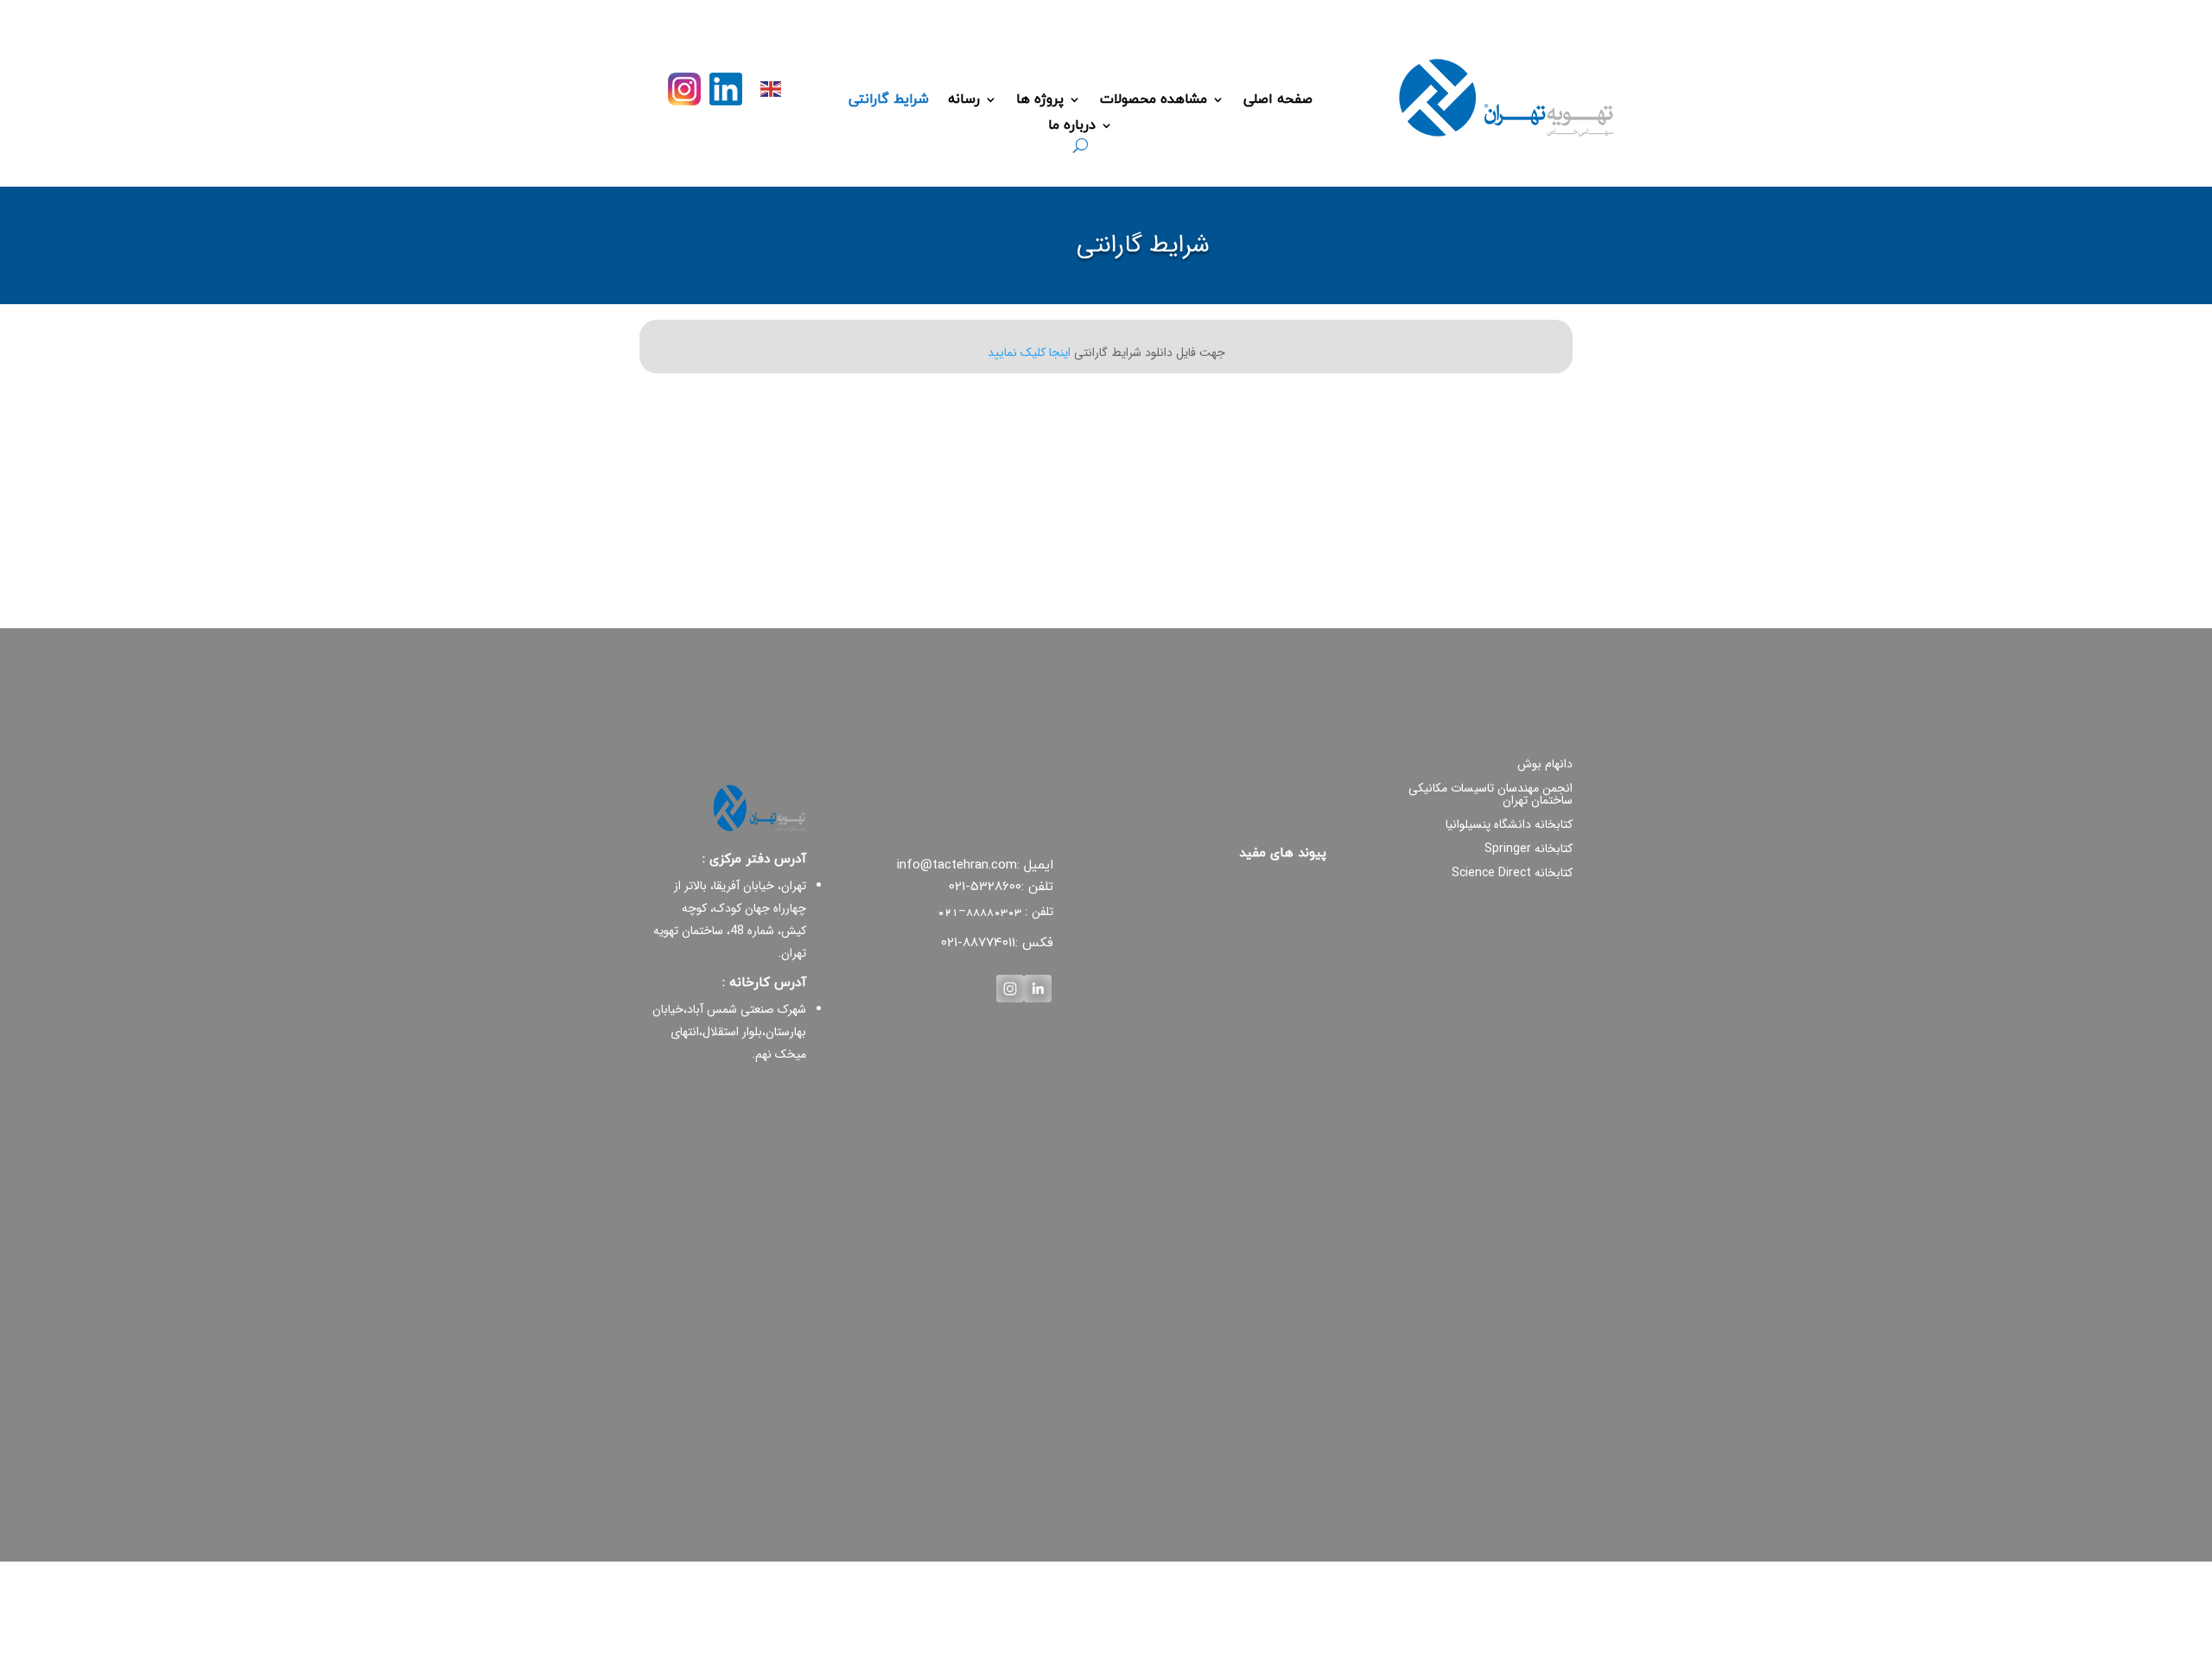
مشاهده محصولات (1154, 101)
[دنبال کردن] (726, 89)
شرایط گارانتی (889, 101)
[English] (772, 88)
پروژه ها (1040, 101)
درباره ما (1072, 127)
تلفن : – (995, 912)
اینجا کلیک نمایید (1029, 353)
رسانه (964, 101)
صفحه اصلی (1278, 101)
